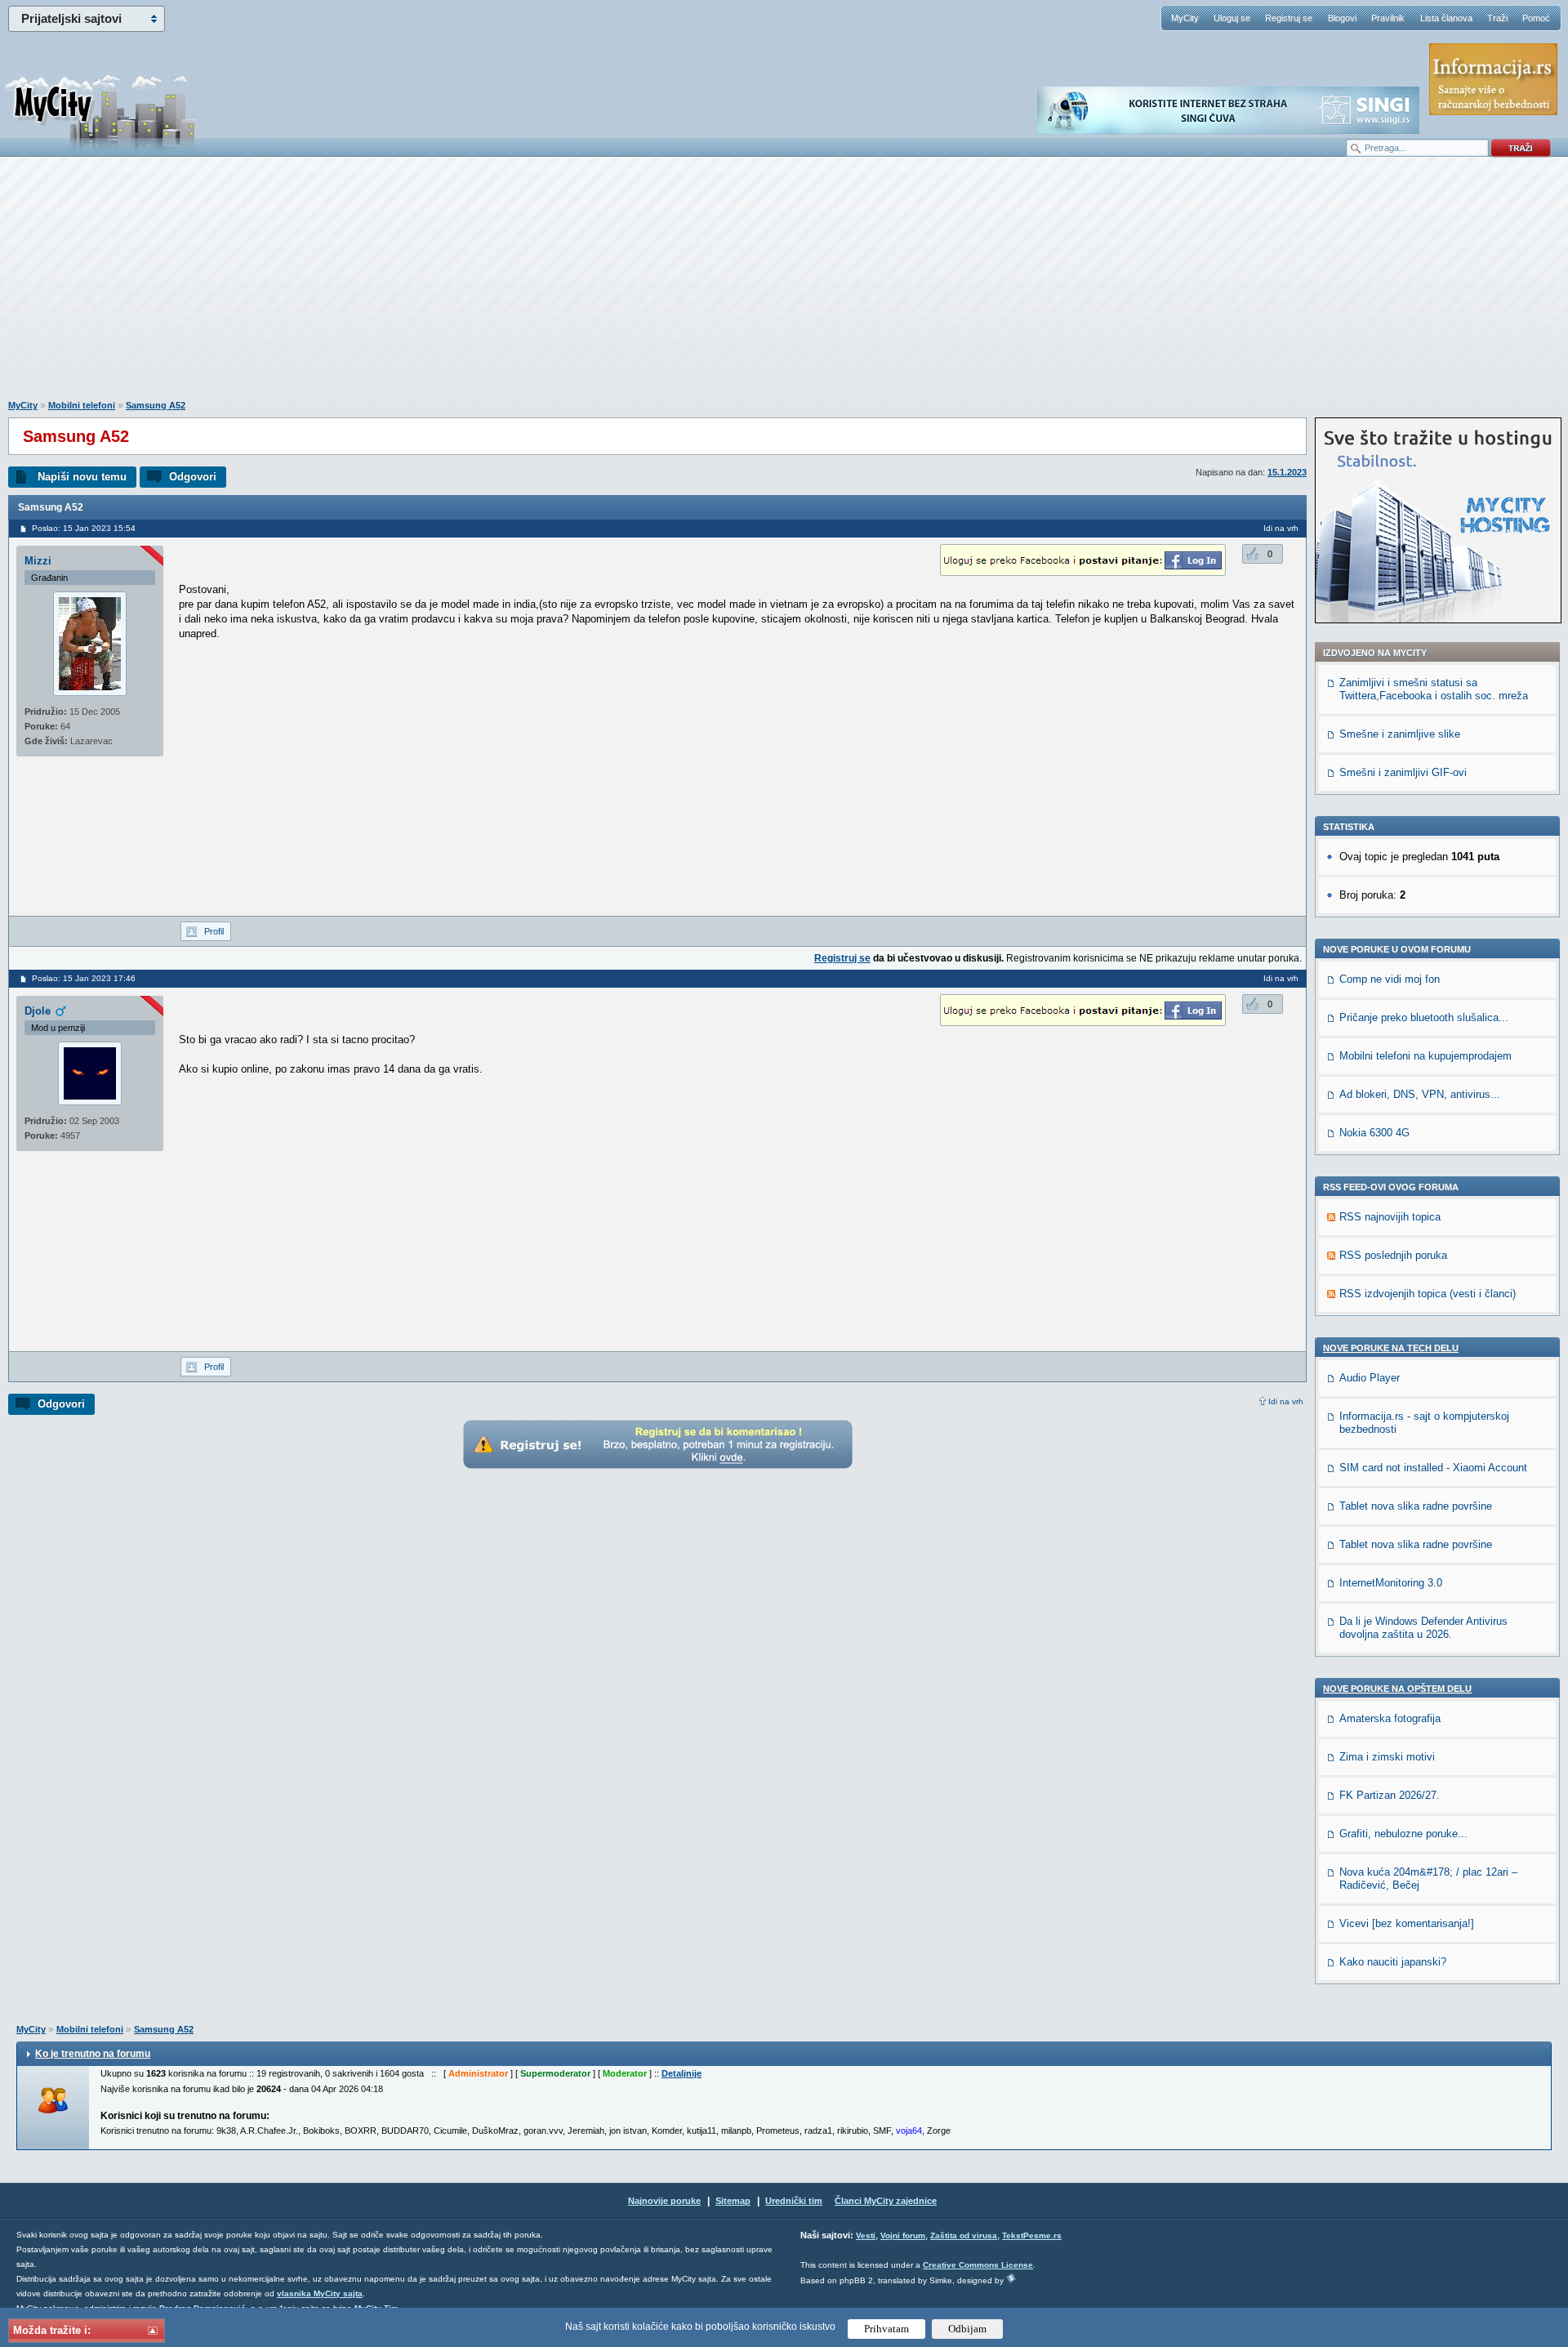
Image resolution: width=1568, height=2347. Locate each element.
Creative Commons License (978, 2265)
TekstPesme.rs (1032, 2235)
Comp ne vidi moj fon (1390, 979)
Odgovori (193, 477)
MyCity (1185, 18)
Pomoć (1536, 18)
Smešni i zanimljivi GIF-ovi (1403, 772)
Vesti (866, 2235)
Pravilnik (1388, 18)
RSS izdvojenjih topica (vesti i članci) (1428, 1294)
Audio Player (1370, 1378)
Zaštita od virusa (964, 2235)
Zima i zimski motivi (1387, 1757)
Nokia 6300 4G (1374, 1133)
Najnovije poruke (664, 2201)
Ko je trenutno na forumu (93, 2054)
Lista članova (1446, 18)
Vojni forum (903, 2235)
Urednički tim (794, 2201)
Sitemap (733, 2201)
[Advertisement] (784, 287)
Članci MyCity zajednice (886, 2201)
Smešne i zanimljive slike (1400, 734)
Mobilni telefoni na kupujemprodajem (1425, 1056)
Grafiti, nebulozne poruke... (1403, 1834)
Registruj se (1289, 18)
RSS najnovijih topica (1390, 1217)
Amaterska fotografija (1390, 1718)
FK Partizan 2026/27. (1390, 1795)
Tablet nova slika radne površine (1416, 1506)
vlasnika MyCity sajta (320, 2293)
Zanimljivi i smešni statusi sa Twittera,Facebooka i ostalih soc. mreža (1434, 689)
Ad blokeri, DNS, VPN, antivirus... (1420, 1094)
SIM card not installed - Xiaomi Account (1433, 1468)
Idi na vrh (1286, 1401)
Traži (1497, 18)
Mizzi (38, 561)
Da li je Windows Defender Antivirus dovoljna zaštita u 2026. (1423, 1628)
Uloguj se (1232, 18)
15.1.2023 (1287, 472)
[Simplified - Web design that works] (1011, 2278)
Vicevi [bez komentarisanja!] (1407, 1923)
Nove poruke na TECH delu (1391, 1348)
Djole (38, 1011)
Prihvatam (886, 2329)
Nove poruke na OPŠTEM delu (1397, 1689)
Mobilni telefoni (82, 405)
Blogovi (1342, 18)
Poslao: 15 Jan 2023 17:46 (84, 978)
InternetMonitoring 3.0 (1391, 1583)
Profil (214, 931)
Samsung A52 (156, 405)
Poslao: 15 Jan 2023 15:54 (84, 528)
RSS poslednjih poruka (1393, 1255)
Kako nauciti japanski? (1393, 1962)
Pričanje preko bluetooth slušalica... (1424, 1017)
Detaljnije (682, 2073)
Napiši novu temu (82, 477)
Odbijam (967, 2329)
